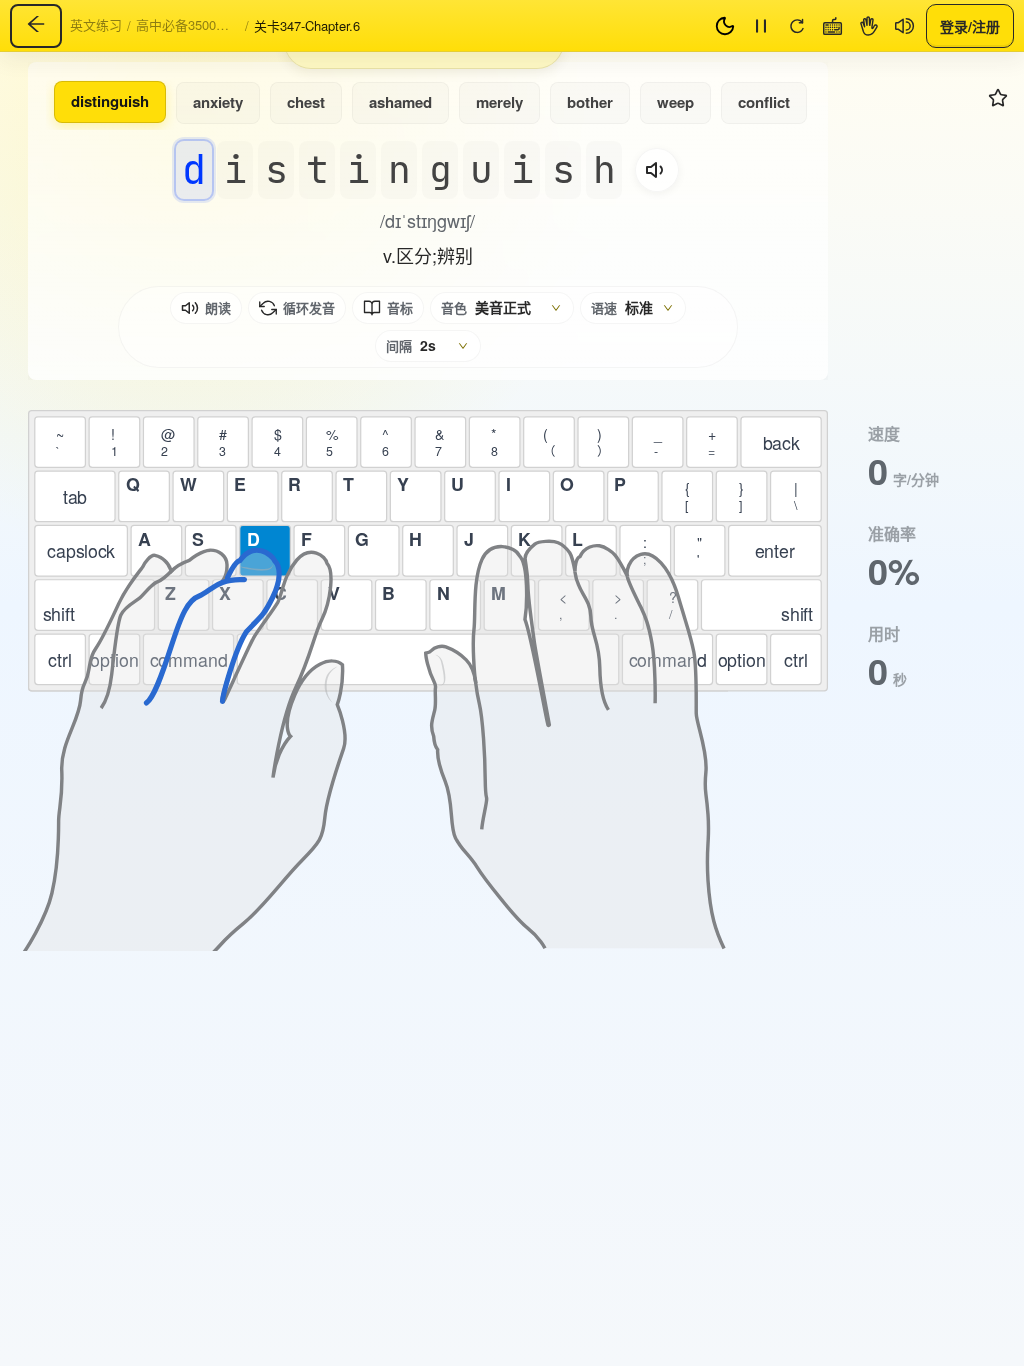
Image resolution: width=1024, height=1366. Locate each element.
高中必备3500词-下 (190, 24)
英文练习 (96, 24)
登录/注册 (970, 25)
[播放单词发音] (657, 170)
